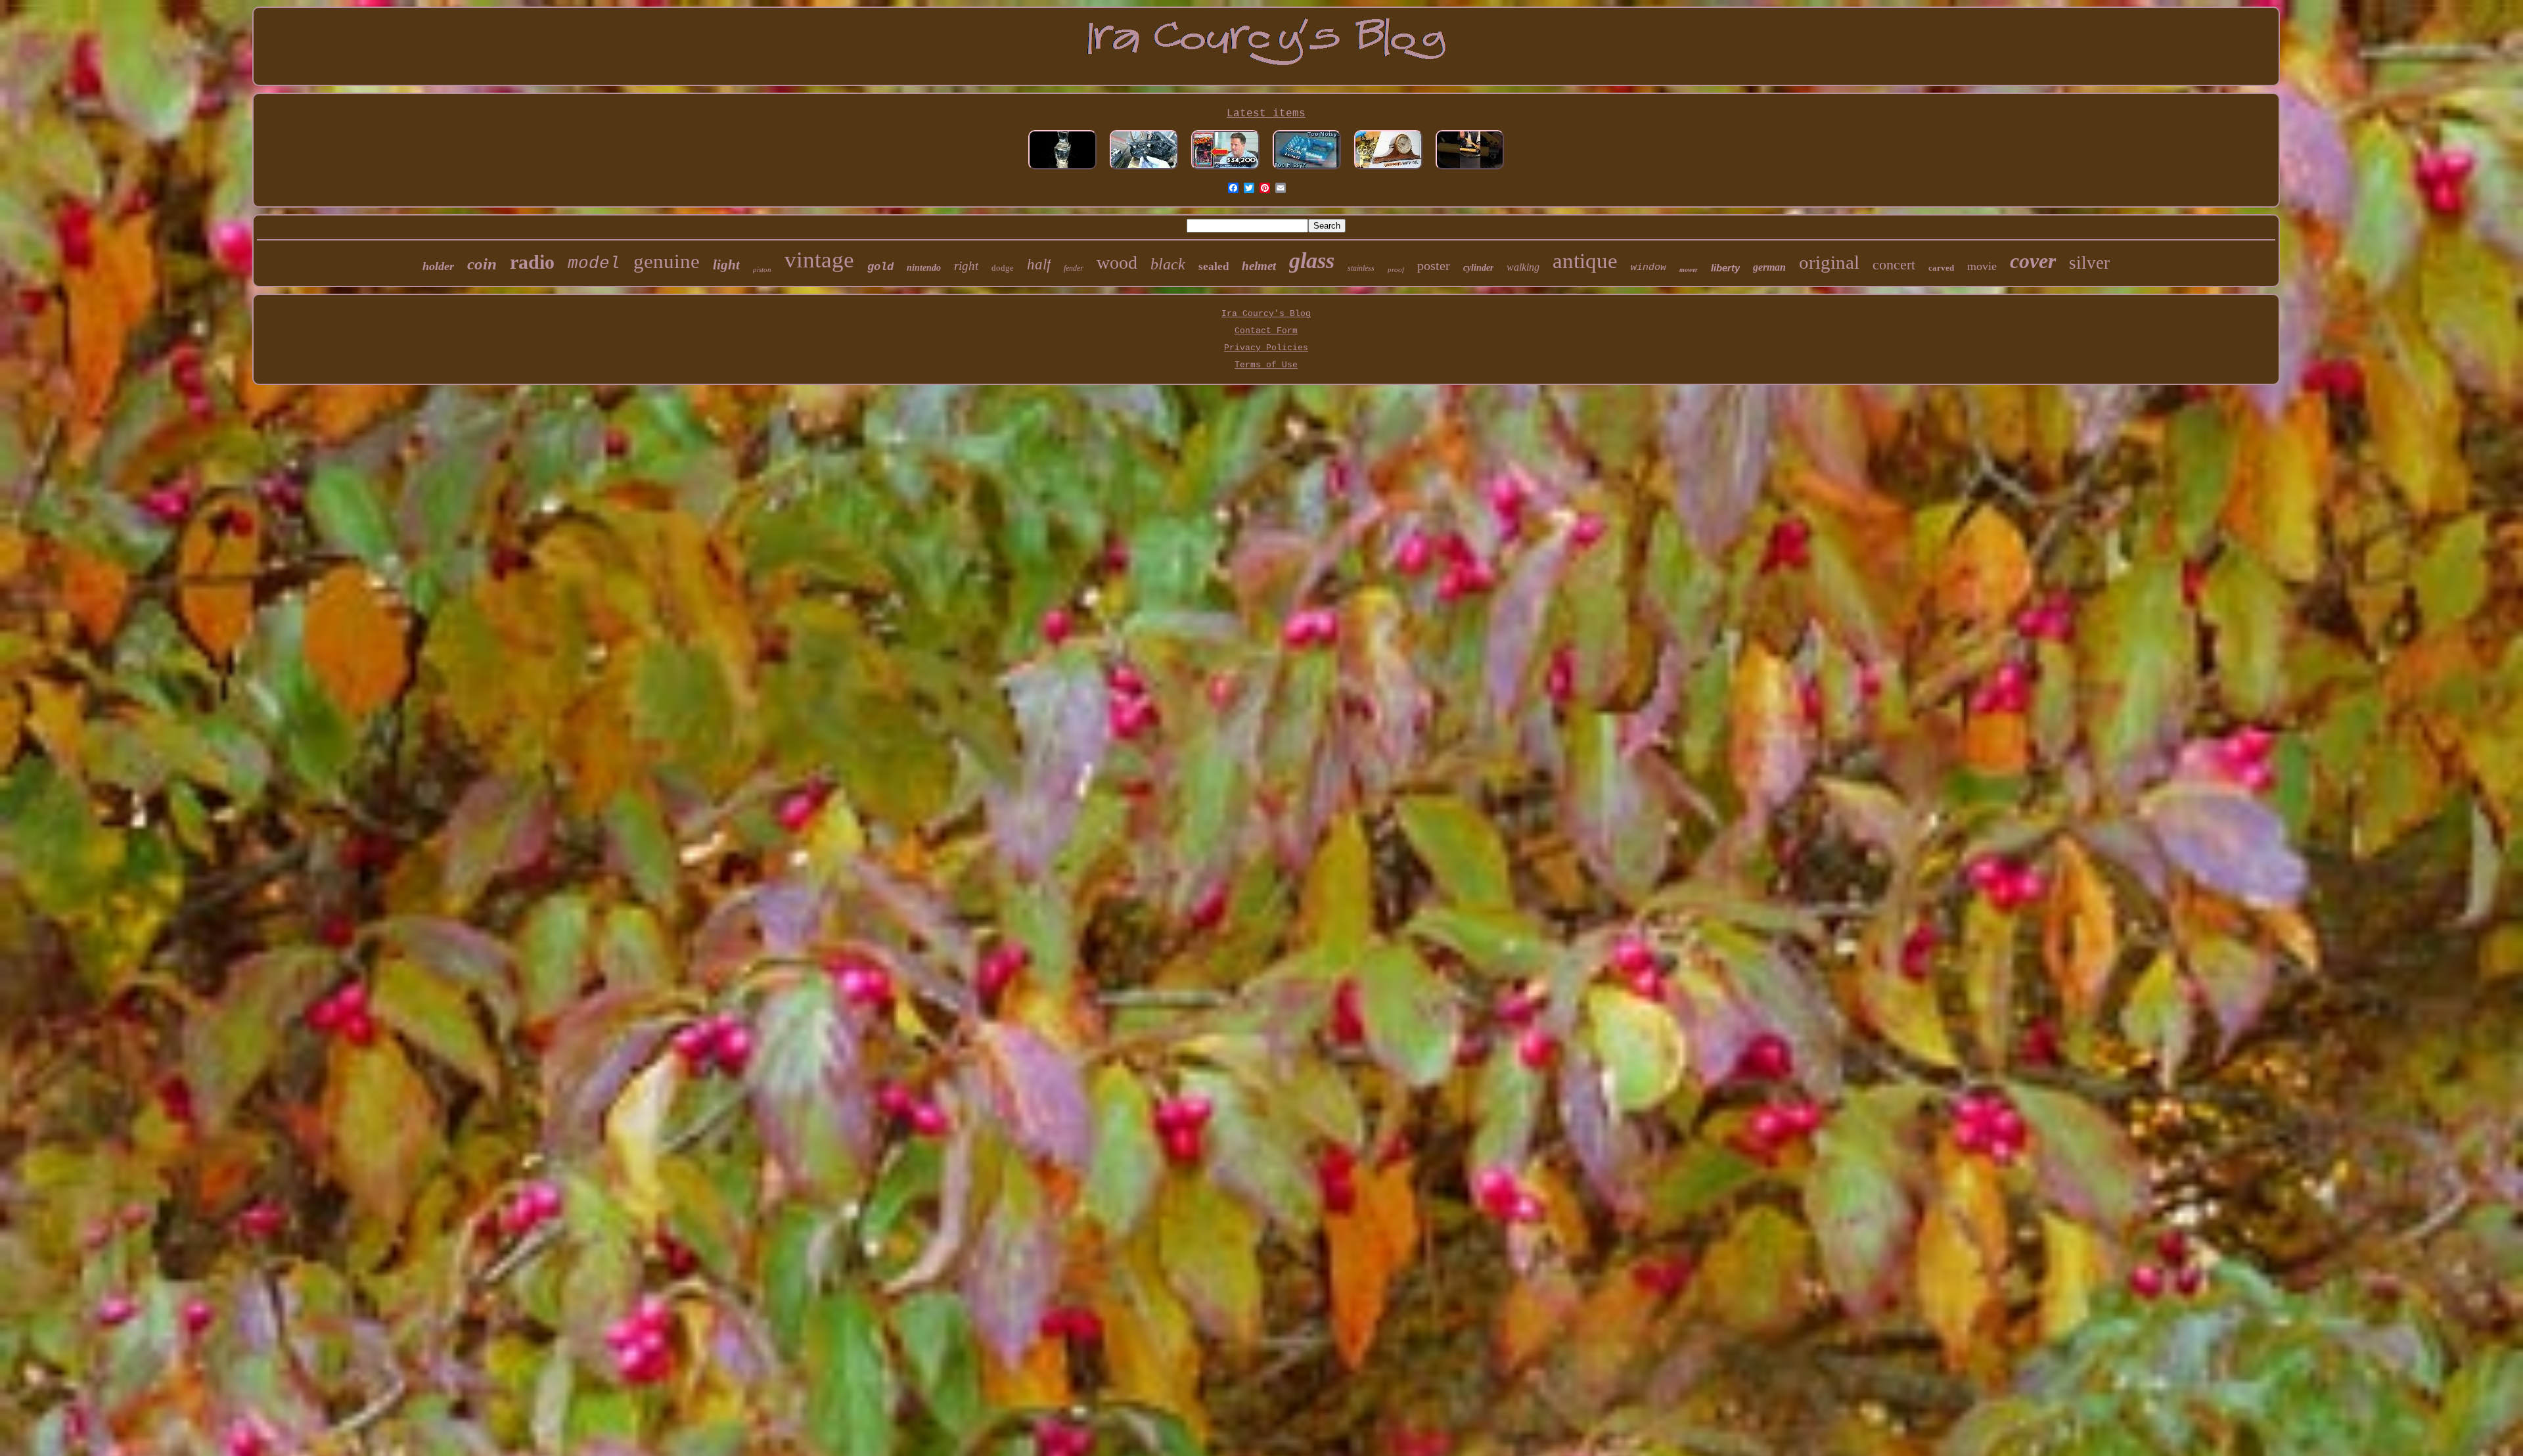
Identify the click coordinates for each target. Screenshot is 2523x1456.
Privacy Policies (1266, 348)
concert (1894, 264)
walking (1523, 267)
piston (762, 269)
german (1769, 267)
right (966, 266)
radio (532, 262)
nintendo (924, 268)
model (594, 263)
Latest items (1266, 114)
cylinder (1478, 268)
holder (438, 266)
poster (1434, 265)
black (1168, 264)
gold (880, 267)
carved (1941, 268)
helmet (1259, 266)
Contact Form (1266, 331)
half (1039, 264)
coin (482, 264)
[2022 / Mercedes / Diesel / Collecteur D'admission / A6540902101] (1144, 171)
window (1648, 268)
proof (1396, 269)
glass (1312, 261)
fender (1074, 268)
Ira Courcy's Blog (1266, 314)
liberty (1725, 268)
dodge (1003, 268)
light (726, 265)
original (1829, 262)
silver (2089, 263)
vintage (819, 260)
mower (1689, 270)
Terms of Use (1266, 365)
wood (1117, 262)
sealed (1214, 266)
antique (1585, 261)
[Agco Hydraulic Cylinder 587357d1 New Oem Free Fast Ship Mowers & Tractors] (1470, 171)
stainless (1361, 268)
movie (1982, 266)
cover (2033, 261)
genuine (667, 261)
